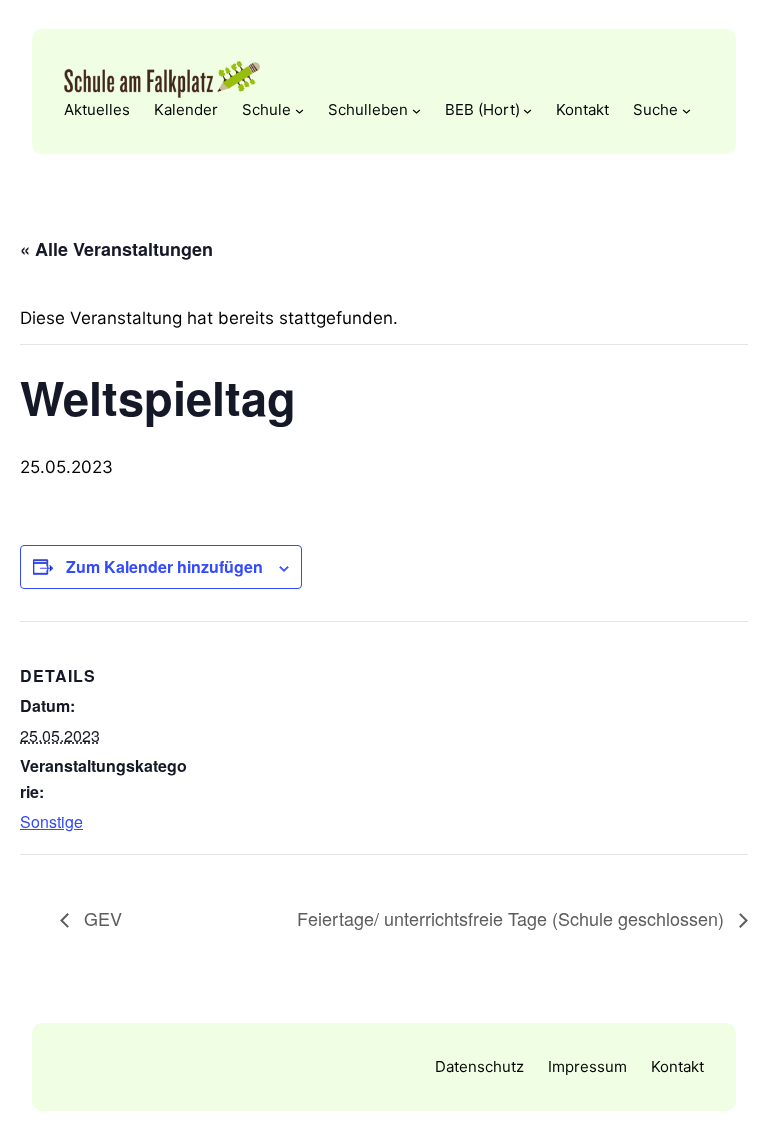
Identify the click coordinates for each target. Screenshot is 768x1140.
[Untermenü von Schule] (299, 110)
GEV (100, 918)
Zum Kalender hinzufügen (164, 566)
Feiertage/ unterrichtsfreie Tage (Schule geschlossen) (513, 918)
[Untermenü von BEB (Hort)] (527, 110)
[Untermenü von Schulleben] (416, 110)
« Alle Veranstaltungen (116, 249)
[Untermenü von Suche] (686, 110)
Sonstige (51, 821)
